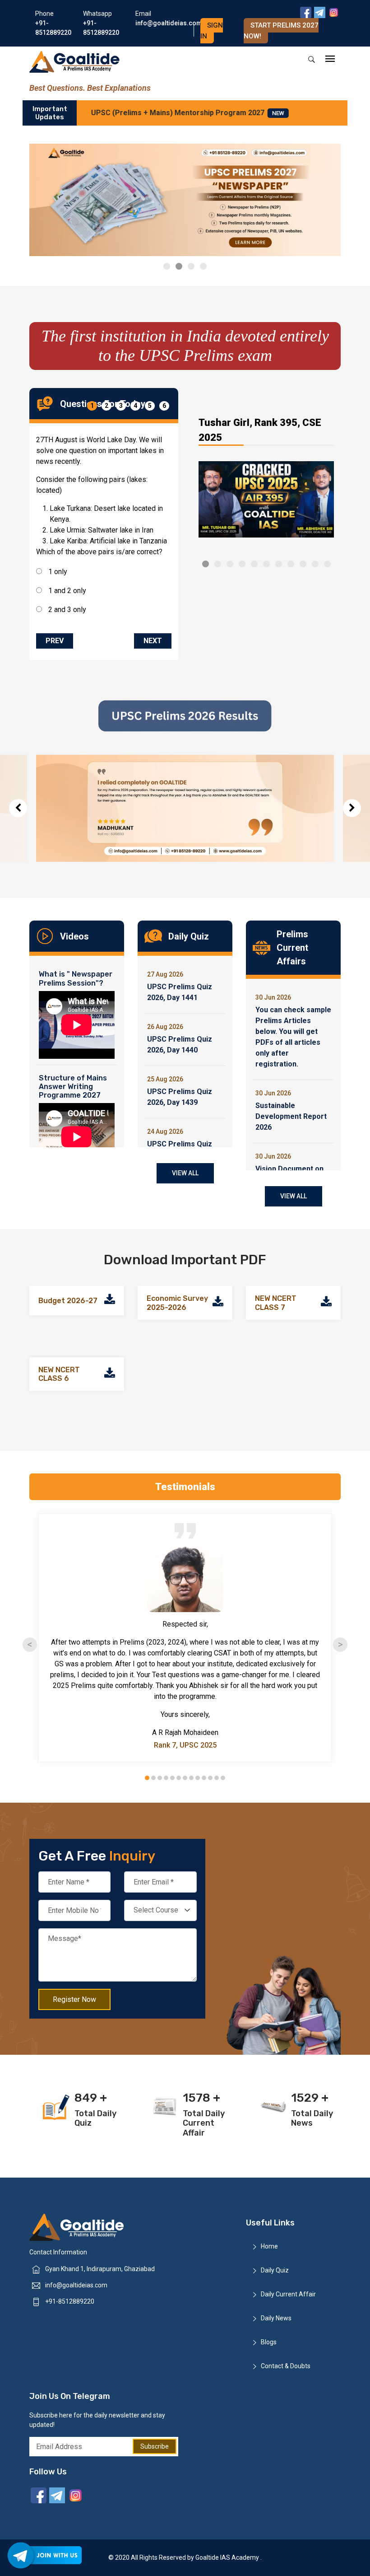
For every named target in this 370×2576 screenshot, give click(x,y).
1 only (57, 572)
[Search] (312, 60)
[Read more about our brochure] (110, 1301)
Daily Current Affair (288, 2294)
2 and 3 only (66, 610)
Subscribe (155, 2446)
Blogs (269, 2342)
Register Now (74, 1999)
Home (269, 2246)
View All (185, 1173)
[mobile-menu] (330, 59)
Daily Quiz (275, 2270)
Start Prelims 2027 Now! (281, 31)
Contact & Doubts (286, 2366)
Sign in (212, 31)
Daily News (276, 2318)
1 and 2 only (66, 591)
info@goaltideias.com (76, 2285)
